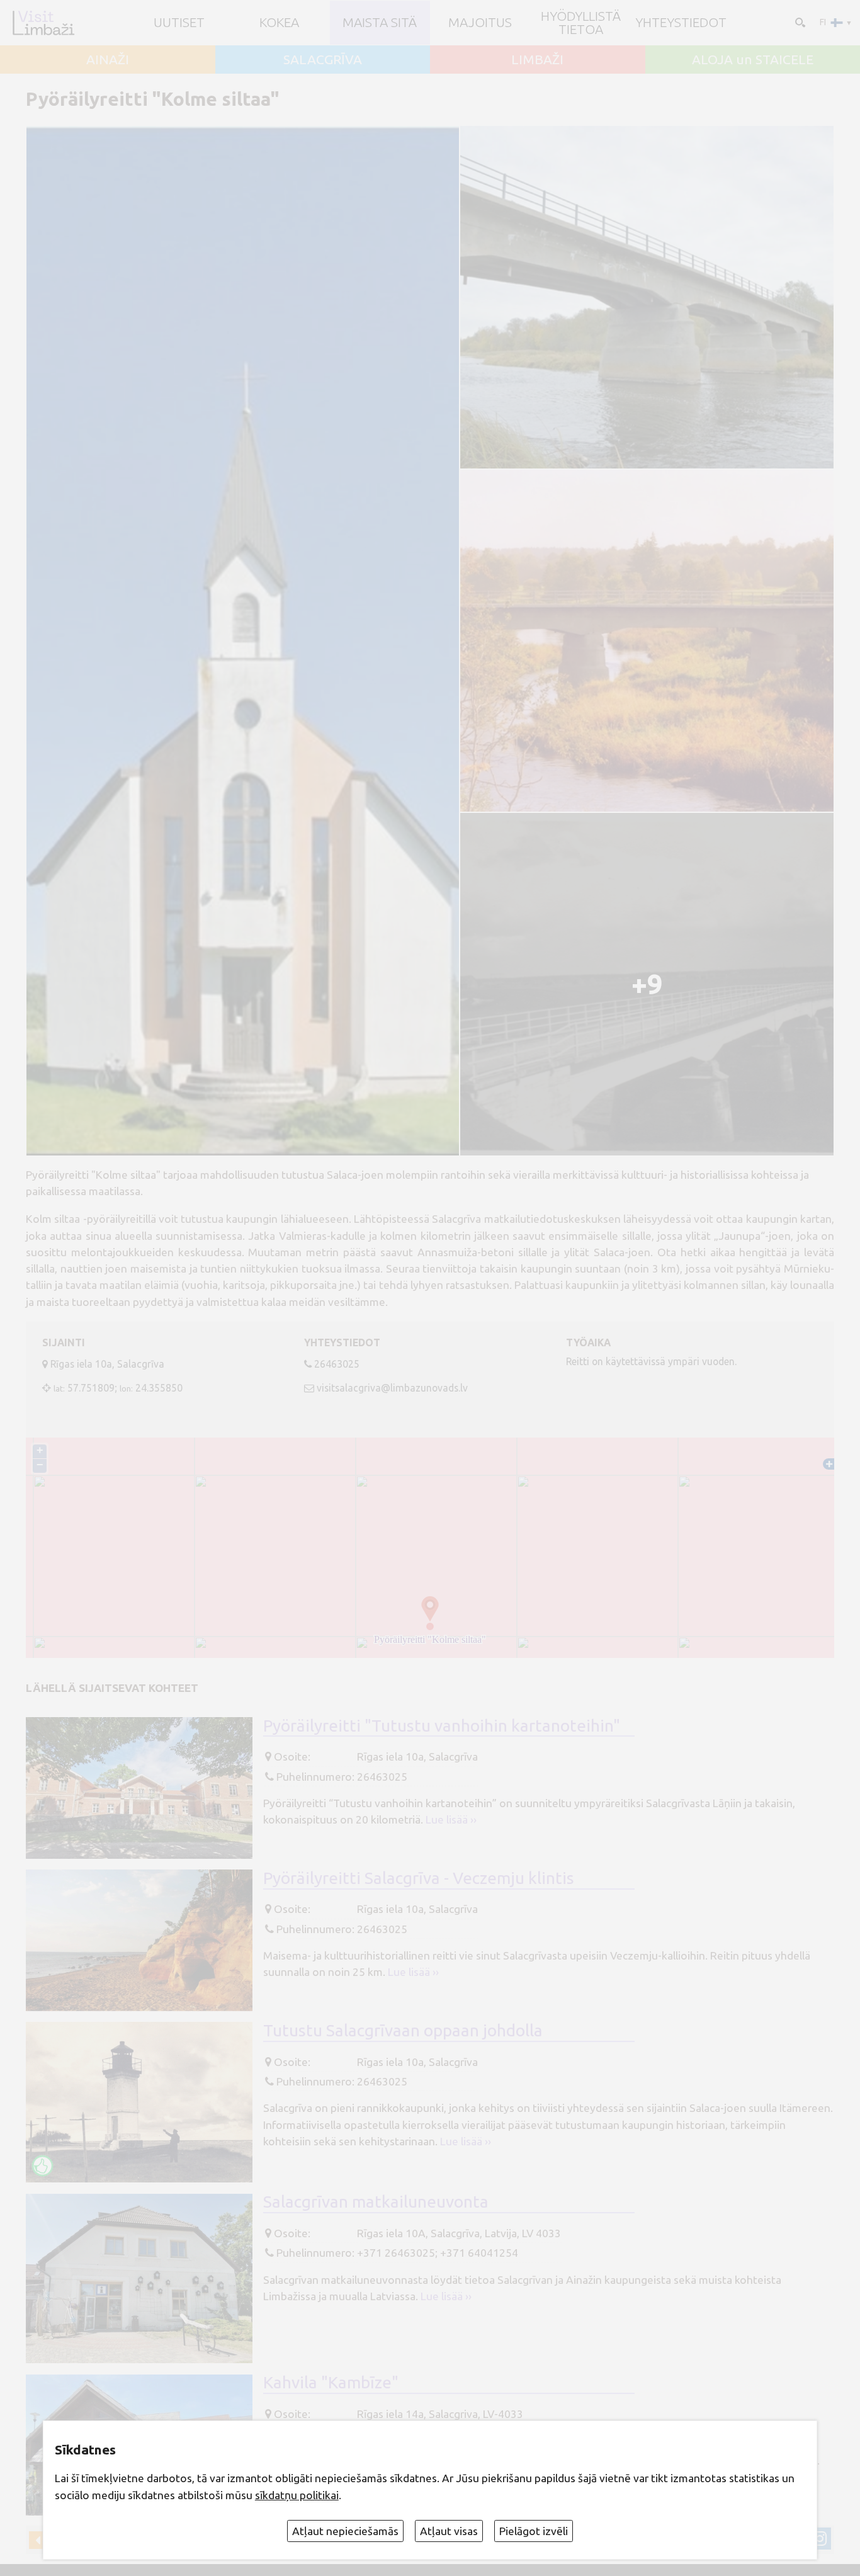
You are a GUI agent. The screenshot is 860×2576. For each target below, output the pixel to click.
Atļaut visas (449, 2531)
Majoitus (480, 22)
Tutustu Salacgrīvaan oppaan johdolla (403, 2030)
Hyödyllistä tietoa (581, 23)
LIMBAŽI (537, 60)
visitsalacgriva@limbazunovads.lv (392, 1388)
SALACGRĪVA (323, 60)
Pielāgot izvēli (534, 2531)
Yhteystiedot (681, 22)
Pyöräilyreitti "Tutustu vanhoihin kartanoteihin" (442, 1725)
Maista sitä (380, 22)
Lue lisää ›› (451, 1819)
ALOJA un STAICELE (753, 60)
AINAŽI (108, 60)
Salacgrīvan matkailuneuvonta (376, 2201)
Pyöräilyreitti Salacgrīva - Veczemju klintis (419, 1878)
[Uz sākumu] (43, 23)
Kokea (279, 22)
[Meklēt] (799, 21)
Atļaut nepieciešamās (345, 2531)
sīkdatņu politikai (297, 2495)
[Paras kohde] (42, 2166)
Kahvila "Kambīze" (331, 2382)
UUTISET (179, 22)
